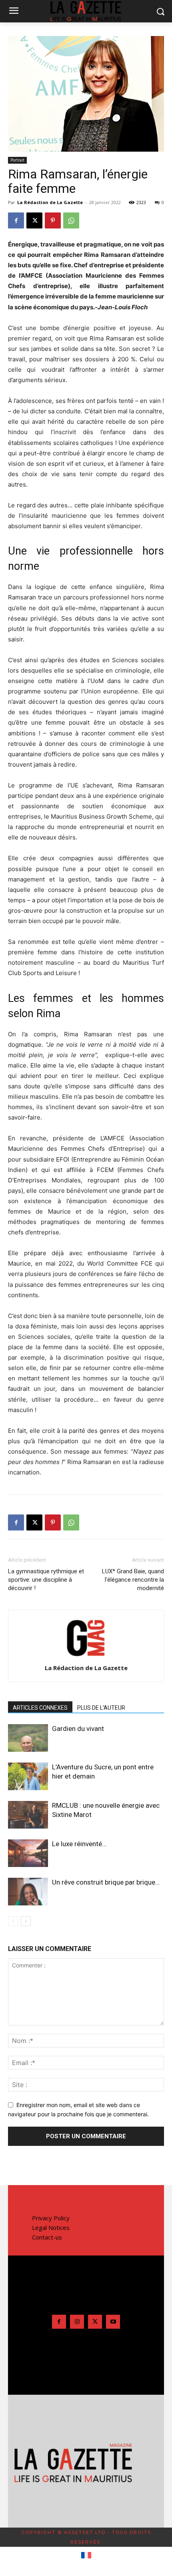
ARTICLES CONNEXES (40, 1708)
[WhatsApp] (71, 220)
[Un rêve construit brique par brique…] (28, 1892)
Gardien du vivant (78, 1729)
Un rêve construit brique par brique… (106, 1882)
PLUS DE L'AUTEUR (101, 1708)
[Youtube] (113, 2322)
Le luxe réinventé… (79, 1844)
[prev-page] (13, 1921)
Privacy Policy (51, 2218)
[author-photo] (86, 1657)
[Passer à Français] (86, 2556)
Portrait (17, 160)
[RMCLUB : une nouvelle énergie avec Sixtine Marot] (28, 1815)
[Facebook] (16, 220)
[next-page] (26, 1921)
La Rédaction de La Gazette (50, 202)
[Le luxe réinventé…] (28, 1853)
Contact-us (47, 2237)
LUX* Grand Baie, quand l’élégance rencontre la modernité (133, 1580)
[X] (34, 220)
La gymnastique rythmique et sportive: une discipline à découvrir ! (46, 1580)
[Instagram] (77, 2322)
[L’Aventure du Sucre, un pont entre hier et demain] (28, 1776)
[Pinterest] (53, 220)
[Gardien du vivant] (28, 1738)
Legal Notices (51, 2227)
